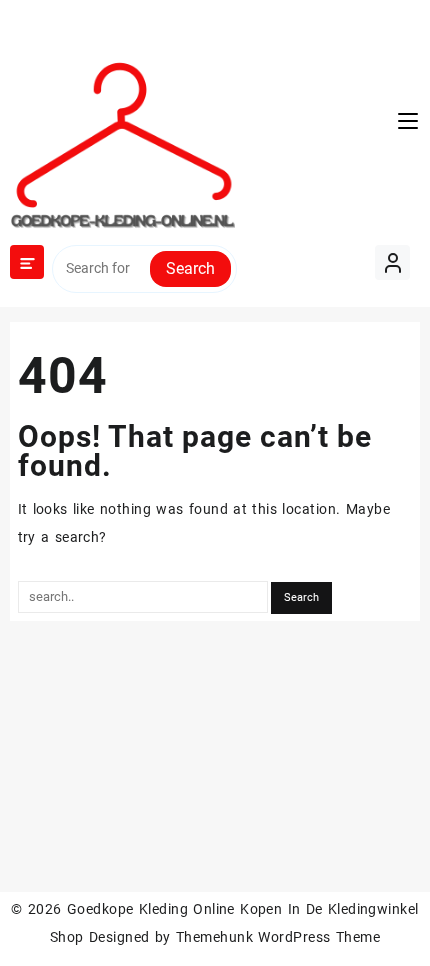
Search (190, 268)
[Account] (392, 262)
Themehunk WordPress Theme (278, 937)
